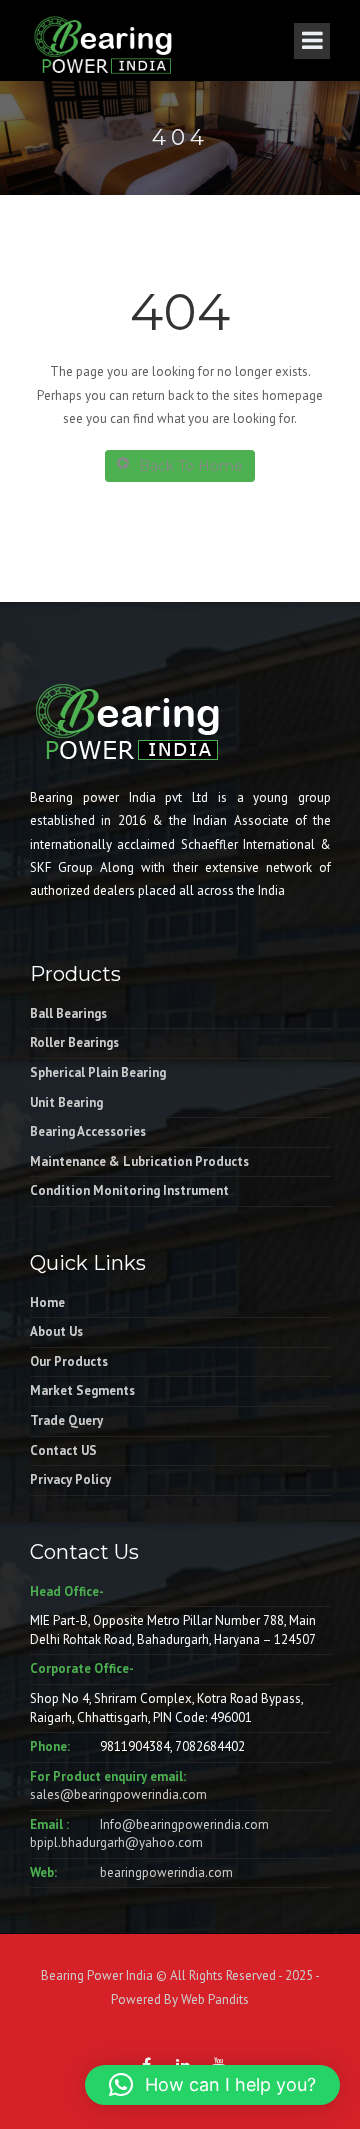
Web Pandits (213, 1999)
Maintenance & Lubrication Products (139, 1161)
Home (47, 1302)
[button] (212, 2085)
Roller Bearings (74, 1042)
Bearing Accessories (88, 1131)
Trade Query (66, 1420)
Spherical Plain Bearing (98, 1072)
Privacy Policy (70, 1479)
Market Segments (82, 1390)
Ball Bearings (68, 1013)
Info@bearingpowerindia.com (184, 1824)
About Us (56, 1331)
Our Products (69, 1361)
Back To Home (191, 466)
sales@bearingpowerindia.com (118, 1794)
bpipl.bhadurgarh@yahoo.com (116, 1842)
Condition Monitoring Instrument (129, 1190)
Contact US (63, 1450)
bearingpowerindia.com (166, 1872)
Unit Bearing (66, 1102)
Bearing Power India (97, 1975)
